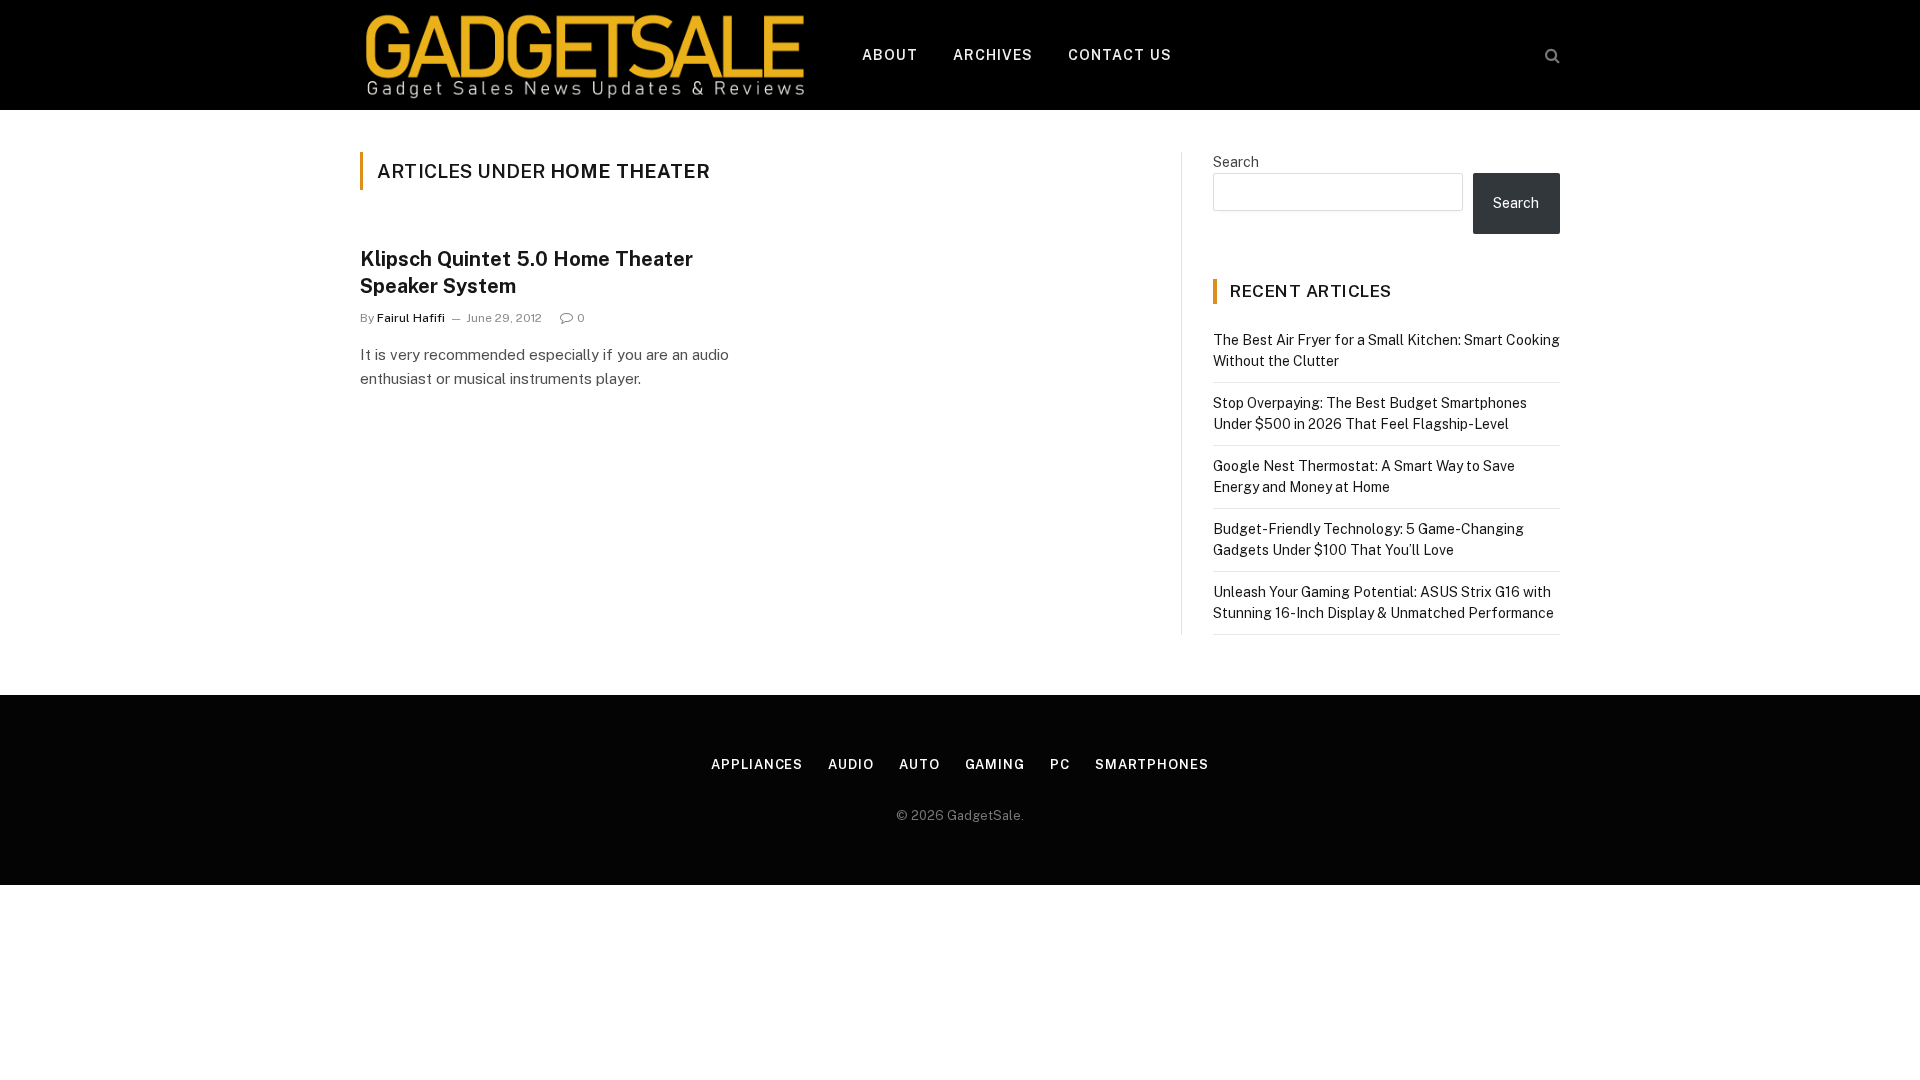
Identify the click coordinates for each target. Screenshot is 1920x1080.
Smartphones (1152, 764)
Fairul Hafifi (411, 318)
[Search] (1550, 55)
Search (1236, 162)
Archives (993, 55)
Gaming (995, 764)
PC (1060, 764)
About (890, 55)
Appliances (757, 764)
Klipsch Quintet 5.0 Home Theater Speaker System (526, 272)
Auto (919, 764)
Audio (851, 764)
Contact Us (1120, 55)
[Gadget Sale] (585, 55)
